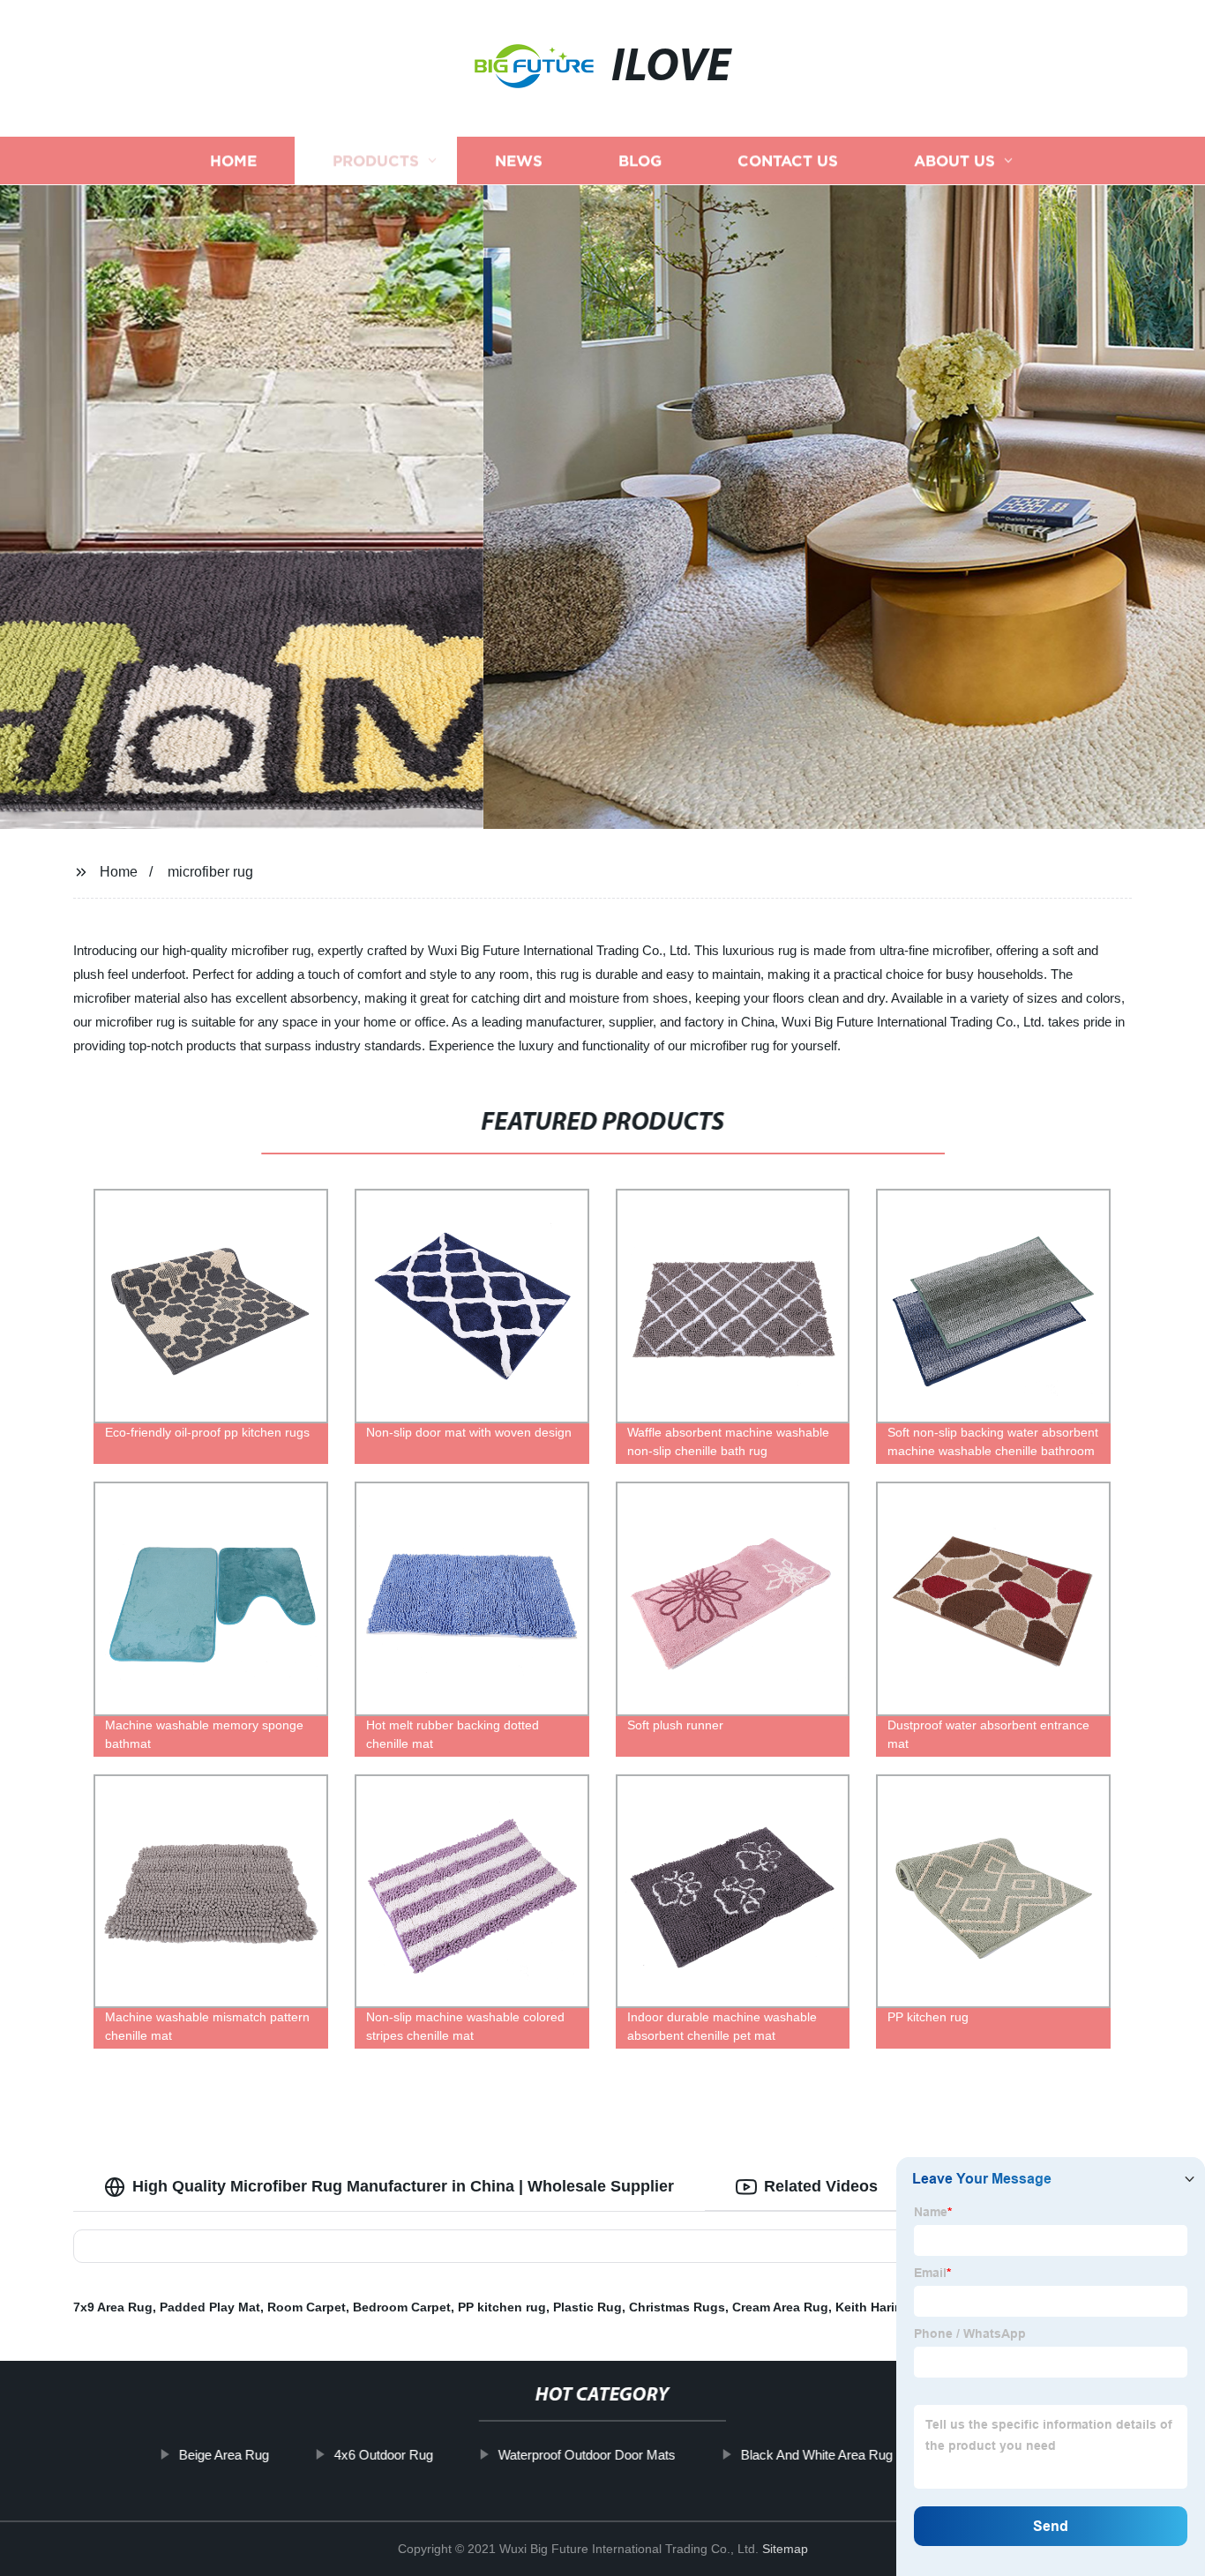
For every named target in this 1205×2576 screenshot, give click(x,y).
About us (954, 161)
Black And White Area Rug (817, 2455)
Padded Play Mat (210, 2307)
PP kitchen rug (502, 2307)
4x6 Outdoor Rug (384, 2455)
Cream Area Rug (780, 2307)
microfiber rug (210, 872)
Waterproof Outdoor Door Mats (587, 2455)
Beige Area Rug (224, 2455)
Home (233, 161)
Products (376, 161)
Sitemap (785, 2549)
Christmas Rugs (677, 2307)
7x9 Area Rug (113, 2307)
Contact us (788, 161)
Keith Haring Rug (887, 2307)
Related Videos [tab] (821, 2186)
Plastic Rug (588, 2307)
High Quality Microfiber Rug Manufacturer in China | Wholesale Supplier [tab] (403, 2186)
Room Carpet (307, 2307)
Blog (640, 161)
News (519, 161)
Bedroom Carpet (402, 2307)
